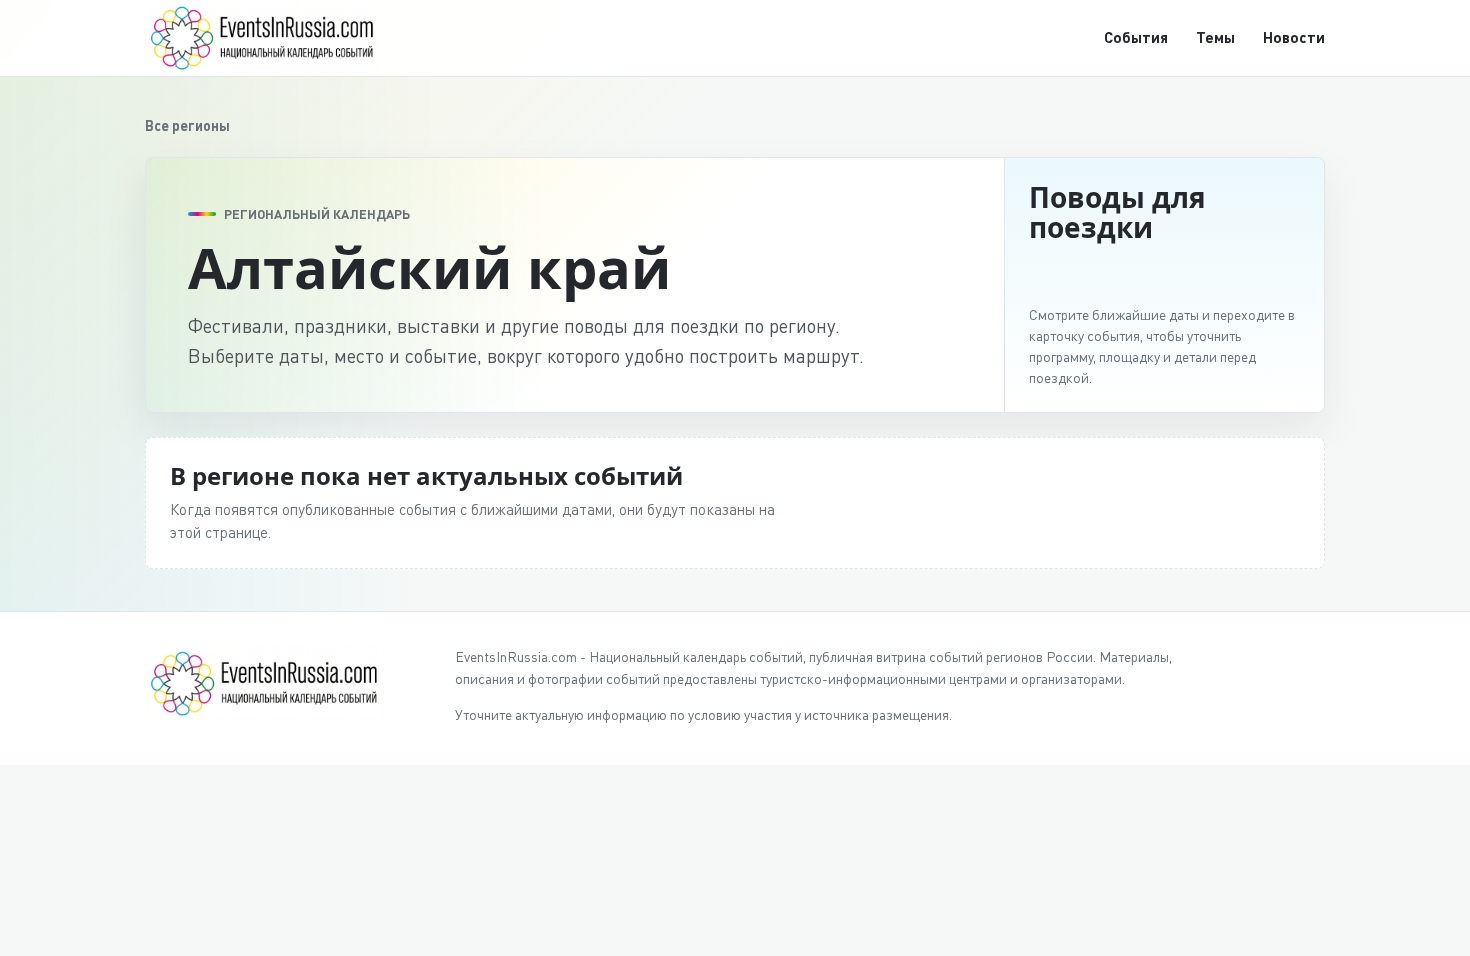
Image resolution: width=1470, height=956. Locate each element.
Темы (1215, 37)
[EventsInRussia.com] (275, 37)
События (1136, 37)
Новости (1294, 37)
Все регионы (187, 125)
